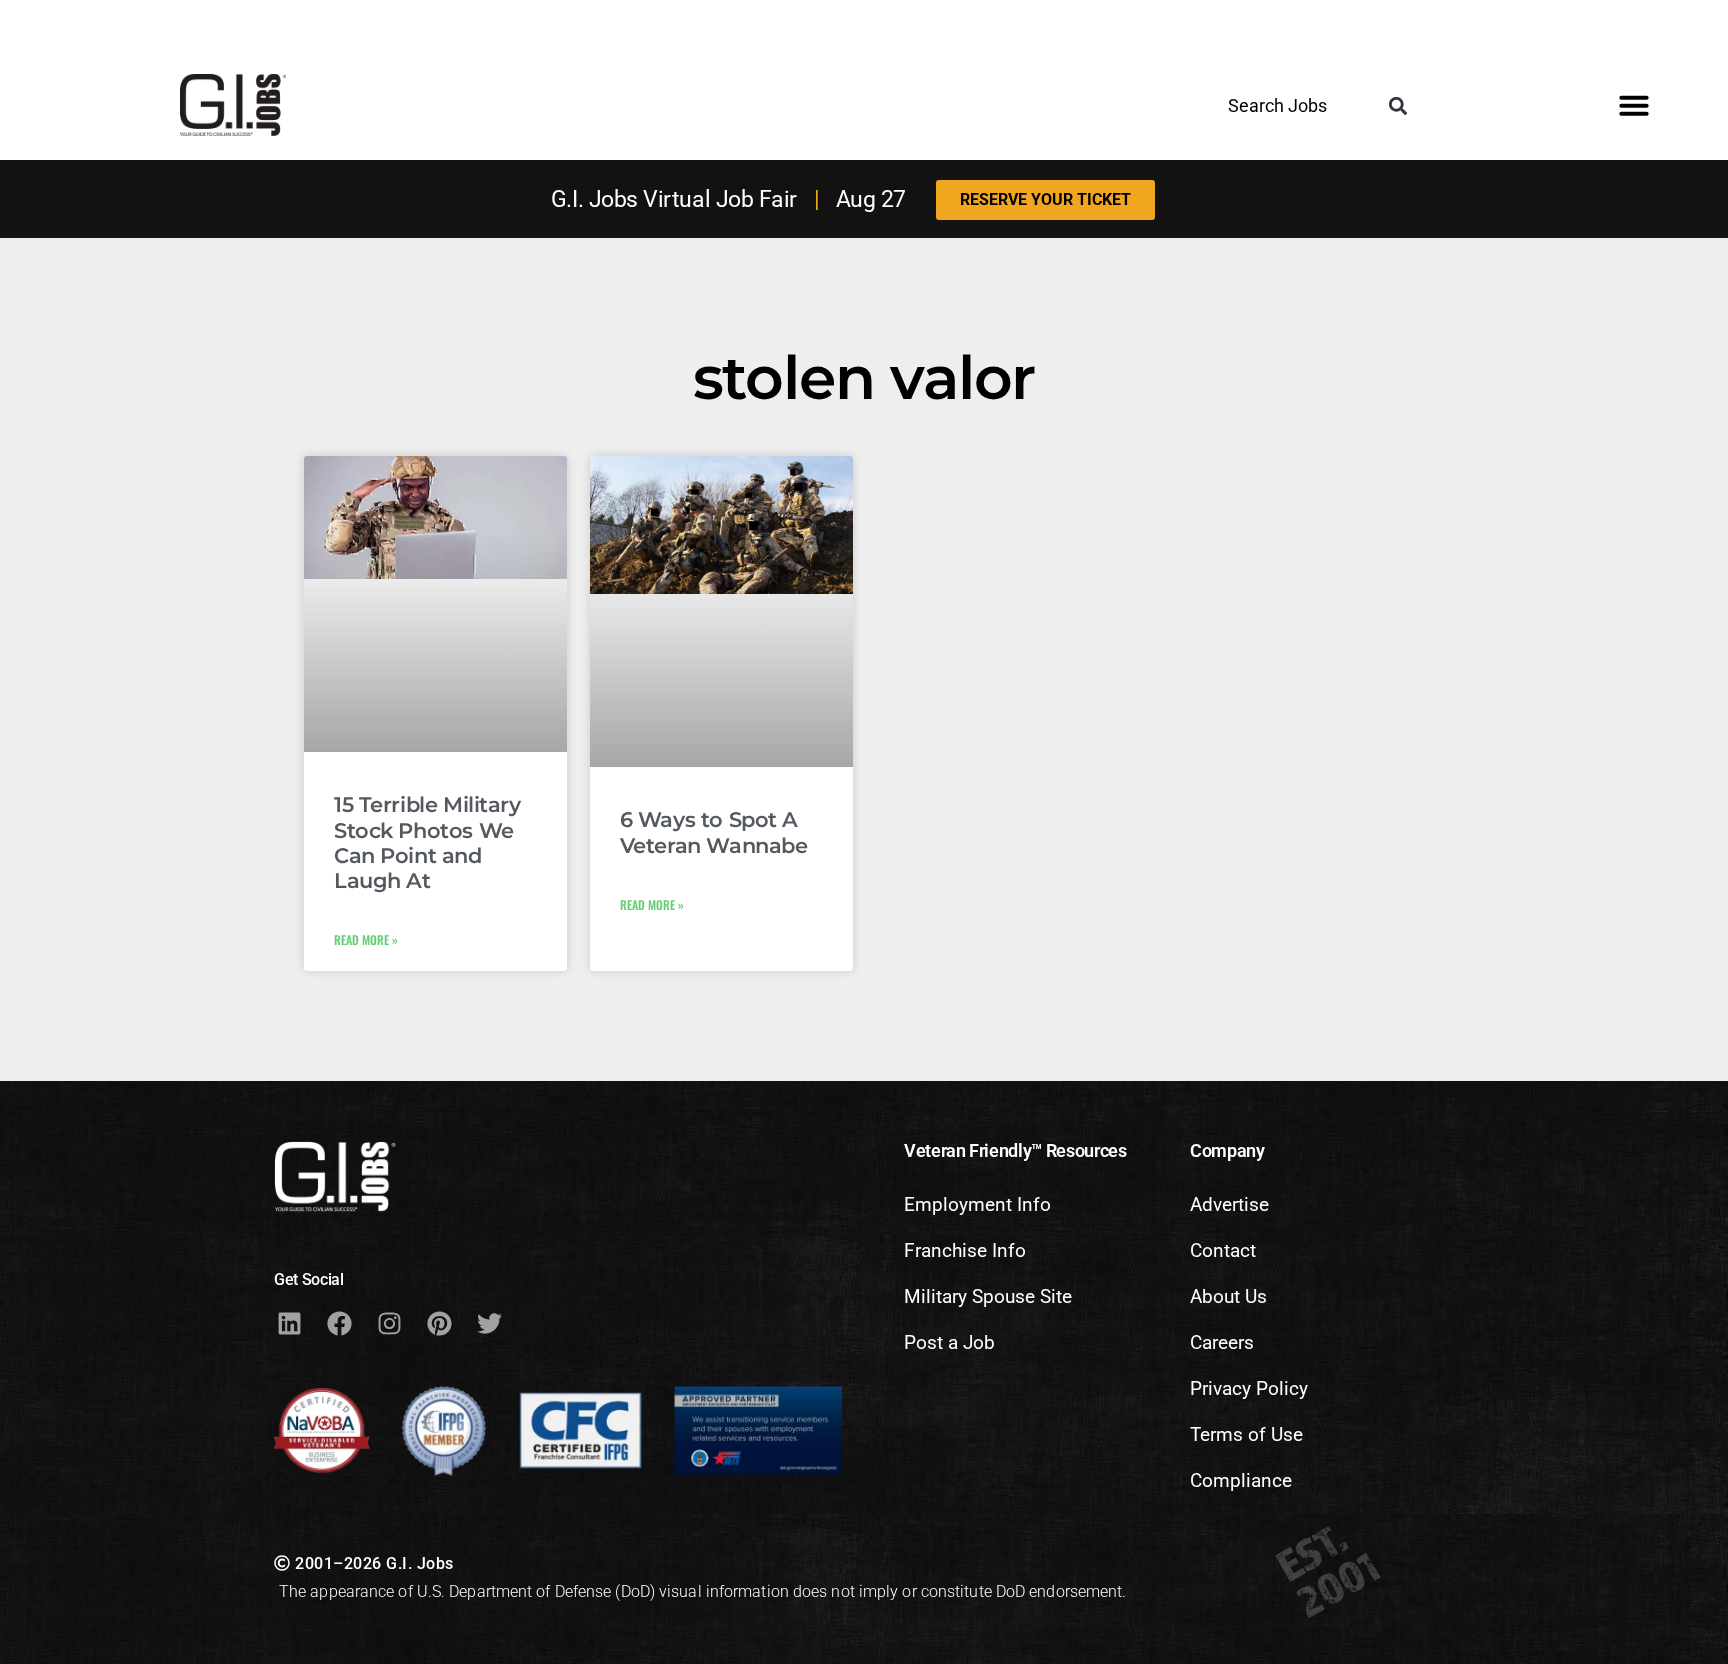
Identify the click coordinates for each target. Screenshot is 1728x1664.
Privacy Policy (1249, 1388)
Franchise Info (965, 1250)
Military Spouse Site (988, 1296)
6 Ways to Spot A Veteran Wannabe (714, 832)
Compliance (1241, 1480)
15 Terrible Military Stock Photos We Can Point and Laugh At (427, 842)
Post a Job (949, 1342)
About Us (1228, 1296)
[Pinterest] (439, 1323)
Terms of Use (1246, 1434)
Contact (1223, 1250)
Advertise (1229, 1204)
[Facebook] (339, 1323)
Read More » (366, 939)
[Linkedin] (289, 1323)
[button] (1398, 106)
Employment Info (977, 1204)
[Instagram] (389, 1323)
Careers (1222, 1342)
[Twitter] (489, 1323)
